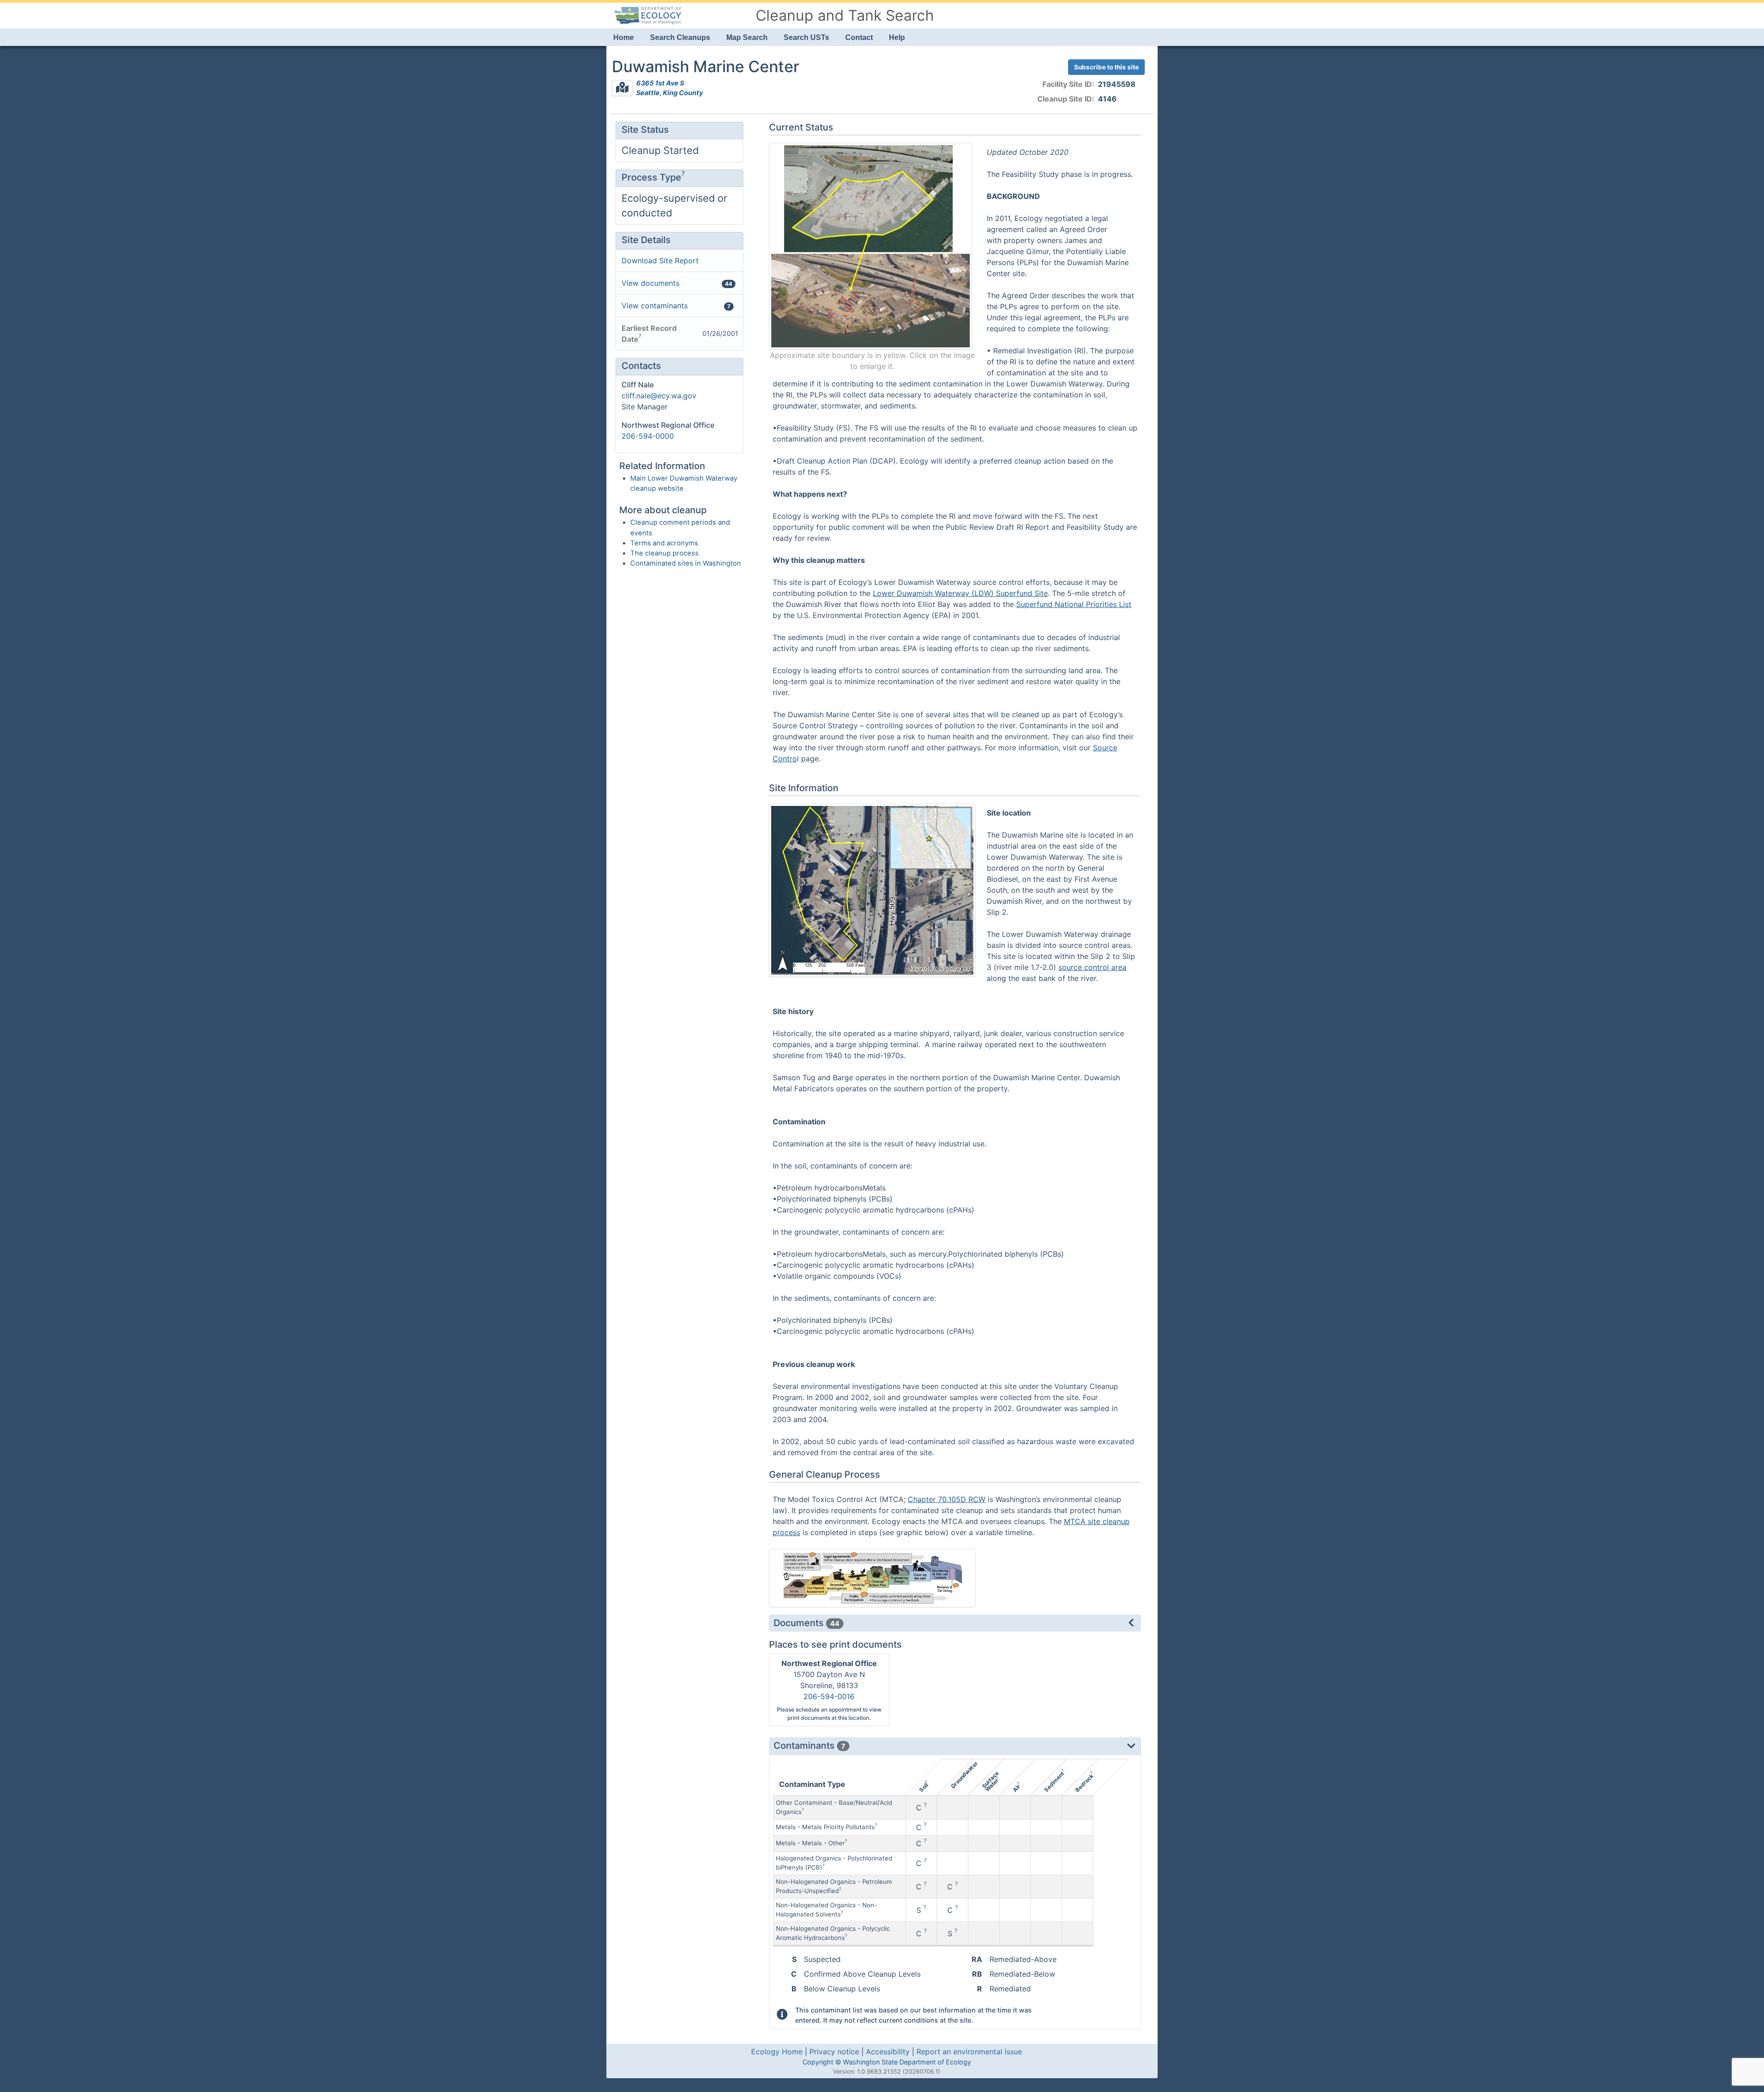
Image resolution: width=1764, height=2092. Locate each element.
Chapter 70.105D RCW (947, 1499)
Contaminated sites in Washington (686, 563)
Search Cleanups (680, 37)
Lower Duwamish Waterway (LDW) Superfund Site (960, 593)
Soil (923, 1788)
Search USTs (806, 37)
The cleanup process (664, 553)
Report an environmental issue (969, 2052)
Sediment (1054, 1782)
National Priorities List (1093, 604)
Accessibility (888, 2052)
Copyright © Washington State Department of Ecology (887, 2062)
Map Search (747, 37)
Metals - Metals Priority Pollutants (825, 1827)
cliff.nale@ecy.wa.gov (659, 396)
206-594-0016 (829, 1696)
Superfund (1035, 604)
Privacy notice (834, 2052)
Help (897, 37)
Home (624, 37)
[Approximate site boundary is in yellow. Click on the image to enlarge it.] (871, 246)
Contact (859, 37)
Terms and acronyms (664, 543)
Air (1016, 1789)
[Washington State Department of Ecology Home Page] (648, 15)
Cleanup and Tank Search (845, 15)
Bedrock (1084, 1783)
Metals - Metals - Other (810, 1843)
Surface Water (991, 1781)
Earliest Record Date (649, 334)
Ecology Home (777, 2052)
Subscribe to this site (1106, 67)
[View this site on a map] (622, 88)
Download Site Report (660, 261)
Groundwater (964, 1775)
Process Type (651, 177)
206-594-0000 (648, 436)
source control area (1092, 967)
